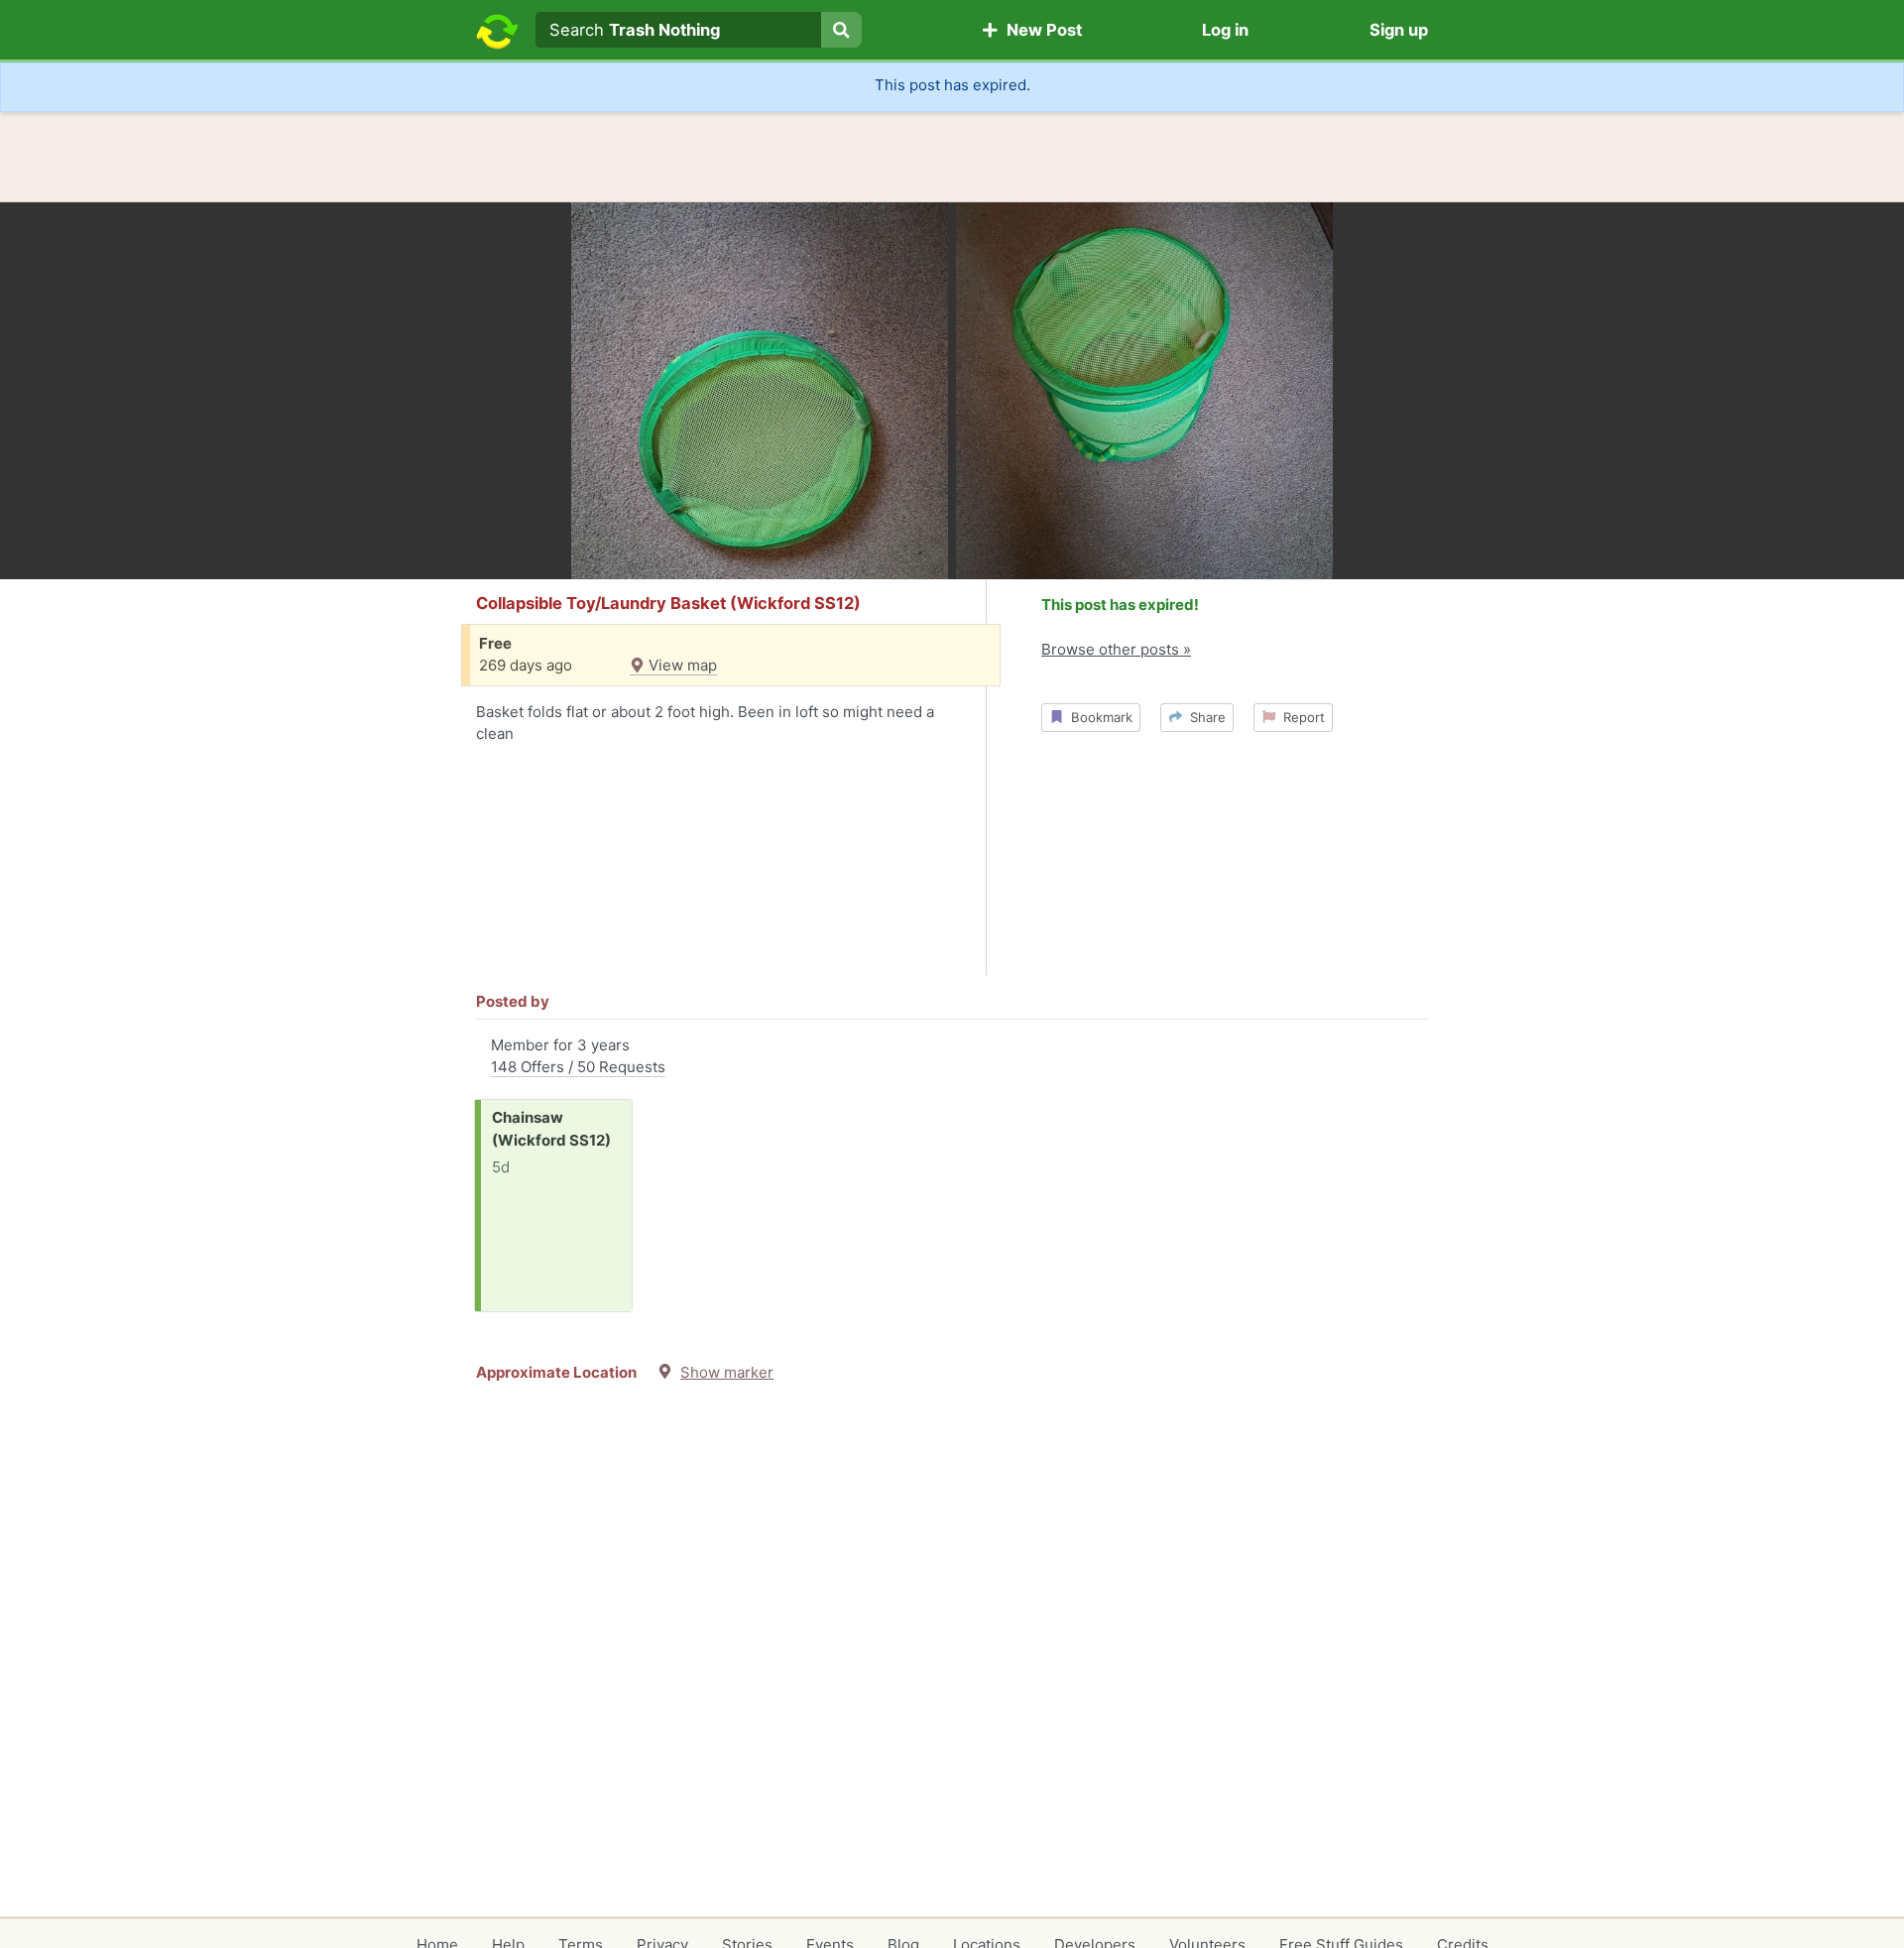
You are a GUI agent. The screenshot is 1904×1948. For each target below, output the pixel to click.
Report (1300, 717)
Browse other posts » (1116, 649)
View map (681, 665)
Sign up (1399, 30)
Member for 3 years (578, 1056)
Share (1204, 717)
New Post (1040, 30)
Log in (1225, 30)
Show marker (727, 1372)
